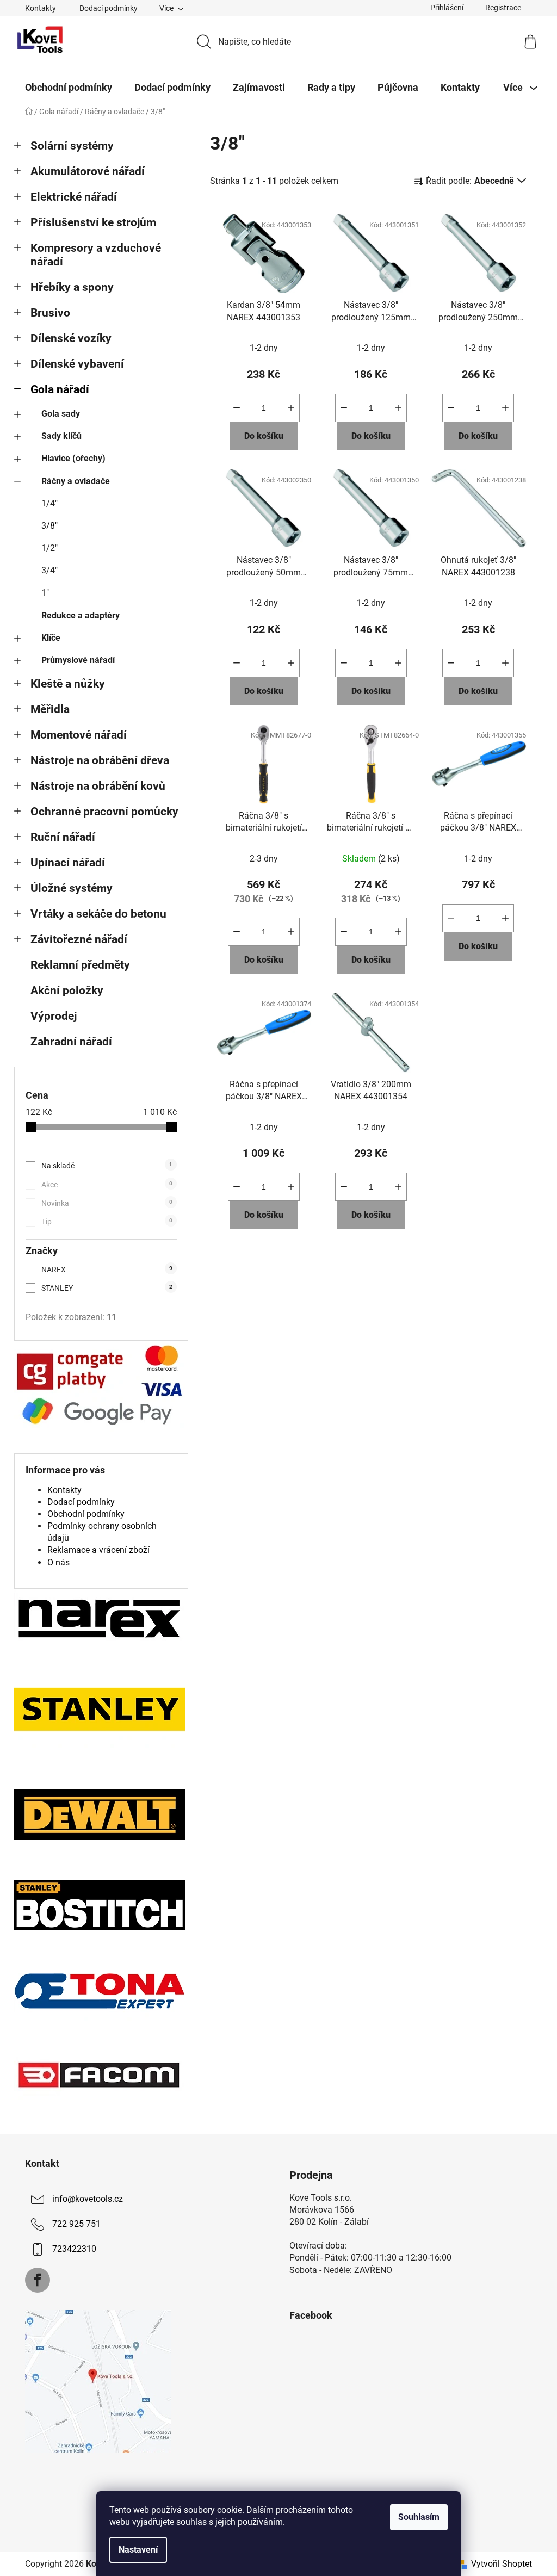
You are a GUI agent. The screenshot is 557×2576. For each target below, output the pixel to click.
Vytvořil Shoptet (502, 2564)
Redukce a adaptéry (81, 615)
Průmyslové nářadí (78, 660)
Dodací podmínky (109, 8)
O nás (58, 1562)
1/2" (49, 548)
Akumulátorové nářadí (88, 171)
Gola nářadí (60, 389)
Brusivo (50, 313)
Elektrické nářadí (74, 197)
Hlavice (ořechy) (73, 458)
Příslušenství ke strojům (93, 222)
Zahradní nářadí (71, 1042)
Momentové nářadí (79, 735)
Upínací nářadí (68, 863)
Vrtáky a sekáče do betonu (98, 914)
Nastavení (138, 2550)
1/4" (49, 503)
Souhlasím (419, 2517)
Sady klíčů (61, 436)
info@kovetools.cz (88, 2199)
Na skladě (107, 1166)
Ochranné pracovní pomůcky (104, 812)
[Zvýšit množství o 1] (291, 408)
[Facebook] (38, 2280)
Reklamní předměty (80, 965)
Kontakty (41, 8)
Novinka (107, 1203)
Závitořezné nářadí (79, 939)
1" (45, 593)
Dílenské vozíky (71, 338)
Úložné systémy (72, 888)
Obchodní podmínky (86, 1514)
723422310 (74, 2249)
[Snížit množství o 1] (237, 408)
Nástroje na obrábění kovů (98, 786)
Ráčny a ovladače (76, 481)
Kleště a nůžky (68, 684)
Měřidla (50, 709)
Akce (107, 1185)
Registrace (503, 8)
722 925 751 (76, 2224)
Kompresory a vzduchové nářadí (96, 255)
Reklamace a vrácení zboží (98, 1550)
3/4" (49, 570)
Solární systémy (72, 146)
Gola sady (61, 414)
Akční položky (67, 990)
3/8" (49, 526)
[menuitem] (69, 88)
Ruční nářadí (63, 837)
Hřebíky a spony (72, 287)
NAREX (107, 1270)
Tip (107, 1222)
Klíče (51, 638)
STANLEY (107, 1288)
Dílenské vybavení (77, 364)
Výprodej (54, 1016)
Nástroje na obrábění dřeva (100, 760)
